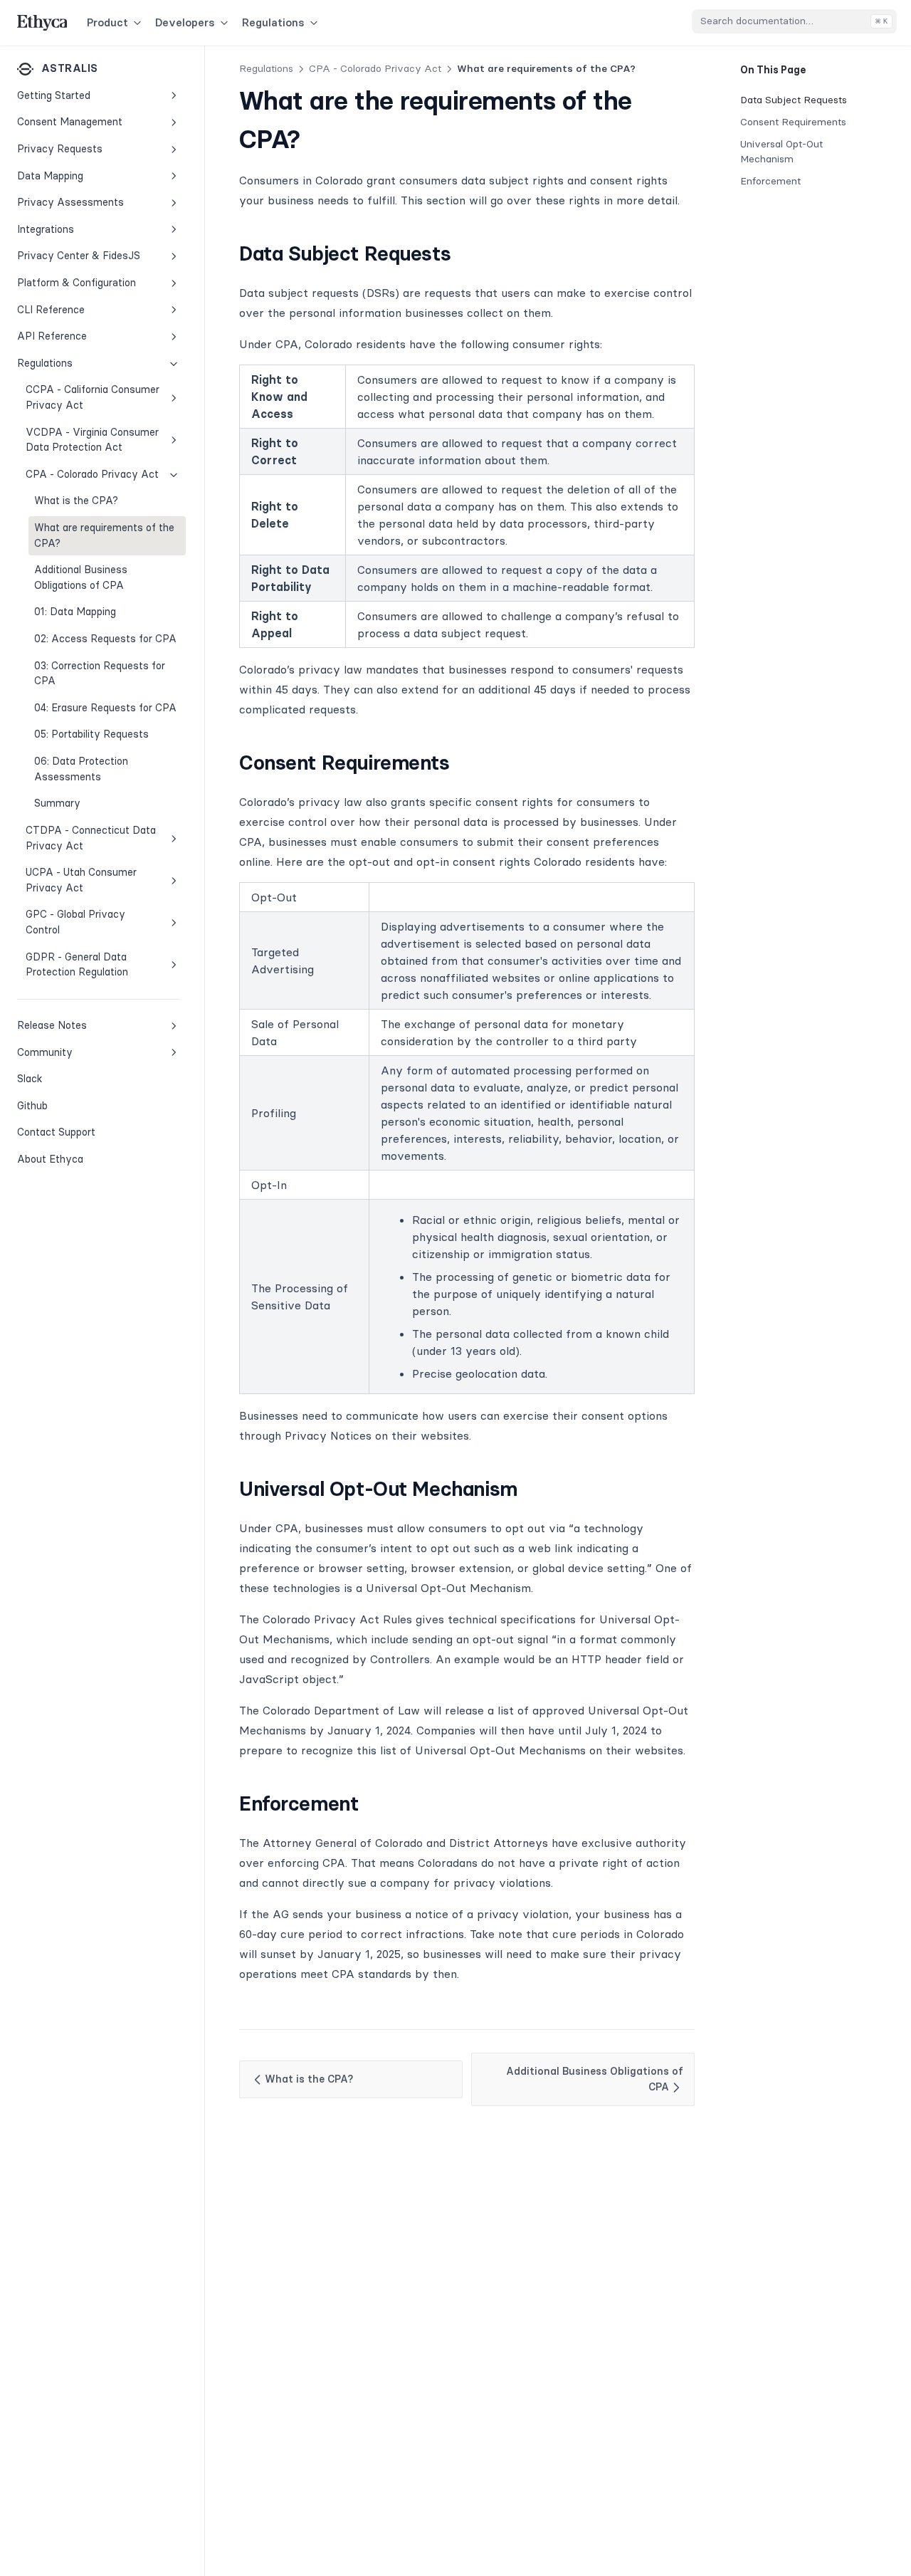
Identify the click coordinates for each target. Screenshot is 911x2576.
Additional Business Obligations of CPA (81, 577)
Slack (64, 1078)
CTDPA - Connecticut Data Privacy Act (91, 838)
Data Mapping (50, 175)
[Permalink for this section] (463, 253)
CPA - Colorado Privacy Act (92, 474)
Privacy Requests (60, 149)
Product (107, 22)
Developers (185, 22)
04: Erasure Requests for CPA (105, 708)
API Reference (52, 336)
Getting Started (54, 95)
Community (45, 1052)
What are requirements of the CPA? (104, 535)
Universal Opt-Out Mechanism (781, 151)
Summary (57, 803)
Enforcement (770, 181)
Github (64, 1105)
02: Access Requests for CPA (105, 639)
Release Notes (52, 1025)
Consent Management (70, 122)
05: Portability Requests (91, 734)
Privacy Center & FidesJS (79, 256)
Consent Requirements (793, 122)
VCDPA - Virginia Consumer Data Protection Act (92, 440)
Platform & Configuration (77, 283)
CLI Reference (51, 309)
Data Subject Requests (794, 100)
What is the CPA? (76, 501)
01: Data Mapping (75, 612)
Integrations (46, 229)
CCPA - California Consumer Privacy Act (93, 397)
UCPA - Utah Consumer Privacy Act (81, 880)
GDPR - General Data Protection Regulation (77, 965)
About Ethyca (50, 1159)
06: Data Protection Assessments (81, 769)
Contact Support (56, 1132)
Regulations (273, 22)
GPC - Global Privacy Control (75, 922)
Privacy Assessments (70, 202)
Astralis (69, 68)
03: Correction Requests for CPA (100, 674)
